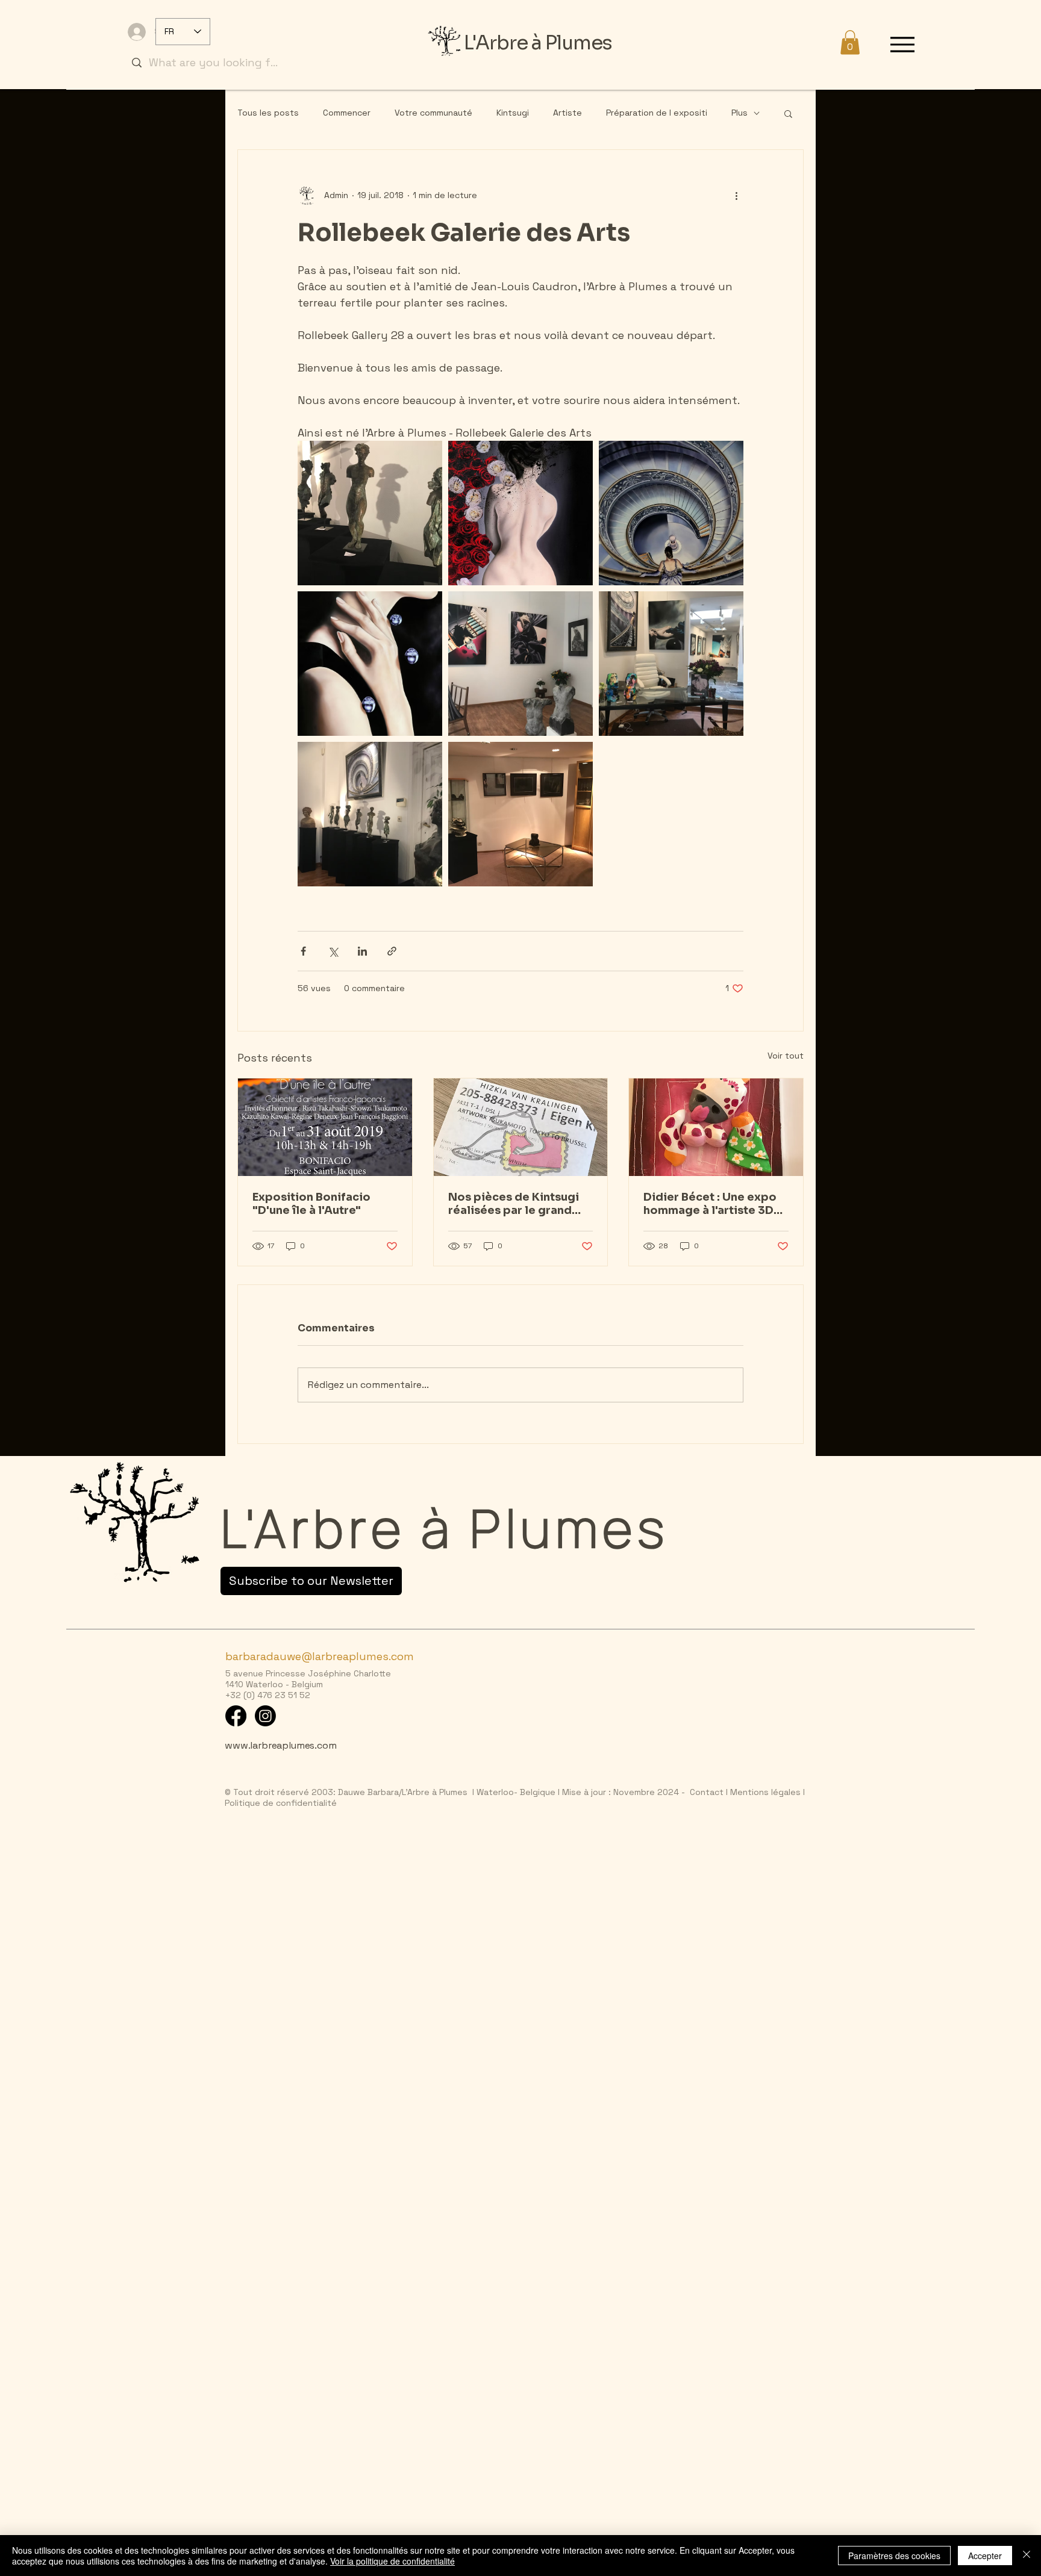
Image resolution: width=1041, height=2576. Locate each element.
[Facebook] (236, 1716)
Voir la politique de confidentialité (392, 2561)
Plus (739, 113)
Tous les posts (268, 113)
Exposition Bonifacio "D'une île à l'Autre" (311, 1204)
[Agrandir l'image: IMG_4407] (370, 814)
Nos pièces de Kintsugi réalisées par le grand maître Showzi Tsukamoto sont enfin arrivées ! (514, 1204)
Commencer (347, 113)
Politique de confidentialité (281, 1803)
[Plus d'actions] (736, 196)
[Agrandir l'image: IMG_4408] (671, 664)
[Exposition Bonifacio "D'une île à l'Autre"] (325, 1127)
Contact (707, 1792)
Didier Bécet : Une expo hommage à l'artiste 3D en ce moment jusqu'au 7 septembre (712, 1204)
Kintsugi (513, 113)
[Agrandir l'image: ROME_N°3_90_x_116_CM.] (671, 513)
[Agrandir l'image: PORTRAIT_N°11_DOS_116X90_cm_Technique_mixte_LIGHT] (520, 513)
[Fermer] (1027, 2556)
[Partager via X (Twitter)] (333, 951)
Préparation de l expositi (657, 113)
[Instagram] (265, 1716)
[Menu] (903, 44)
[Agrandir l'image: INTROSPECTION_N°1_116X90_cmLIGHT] (370, 664)
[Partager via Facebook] (303, 951)
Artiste (567, 113)
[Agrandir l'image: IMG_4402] (520, 664)
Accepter (985, 2556)
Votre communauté (433, 113)
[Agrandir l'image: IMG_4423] (370, 513)
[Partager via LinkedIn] (362, 951)
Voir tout (786, 1056)
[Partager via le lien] (392, 951)
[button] (850, 42)
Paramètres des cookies (894, 2556)
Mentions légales (764, 1792)
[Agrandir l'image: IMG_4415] (520, 814)
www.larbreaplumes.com (281, 1745)
